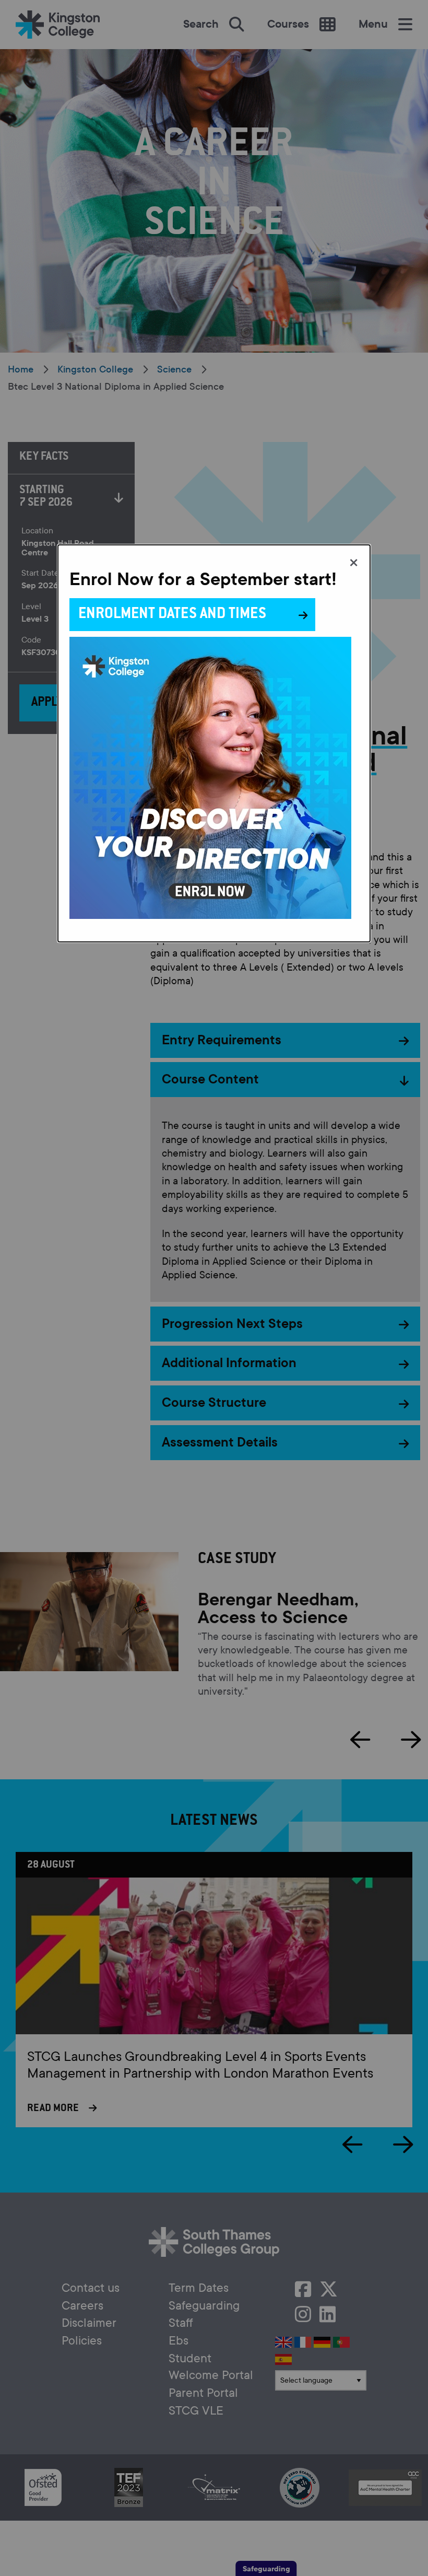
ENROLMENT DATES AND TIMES (172, 615)
